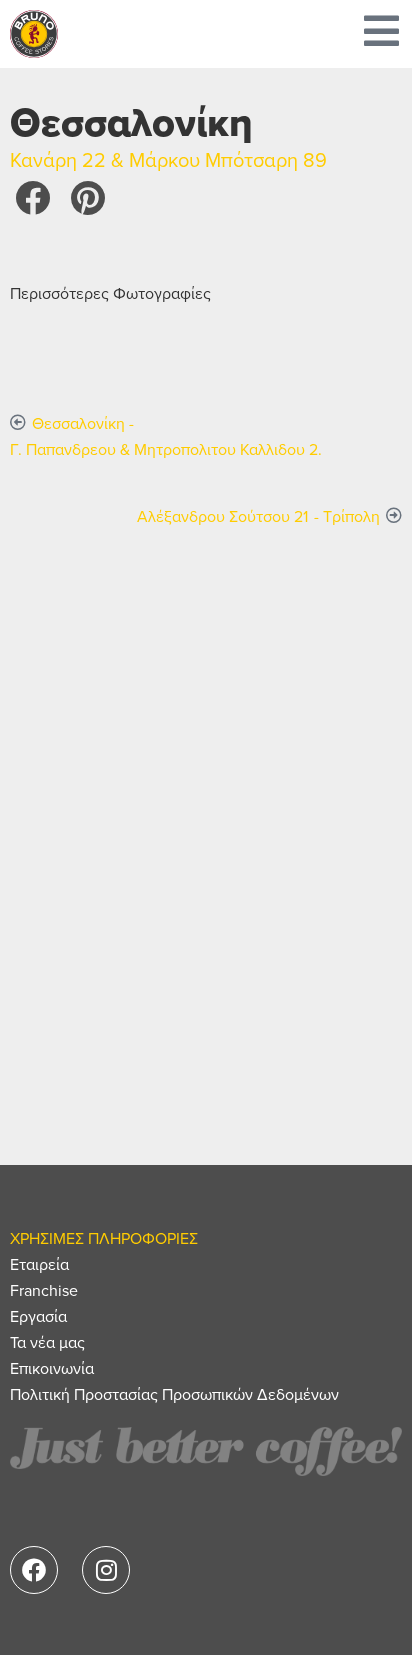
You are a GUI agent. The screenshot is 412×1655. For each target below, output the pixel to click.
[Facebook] (34, 1570)
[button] (32, 197)
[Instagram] (106, 1570)
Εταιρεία (39, 1264)
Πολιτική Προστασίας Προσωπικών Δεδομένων (174, 1394)
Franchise (44, 1290)
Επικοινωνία (52, 1368)
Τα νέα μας (47, 1342)
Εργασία (38, 1316)
